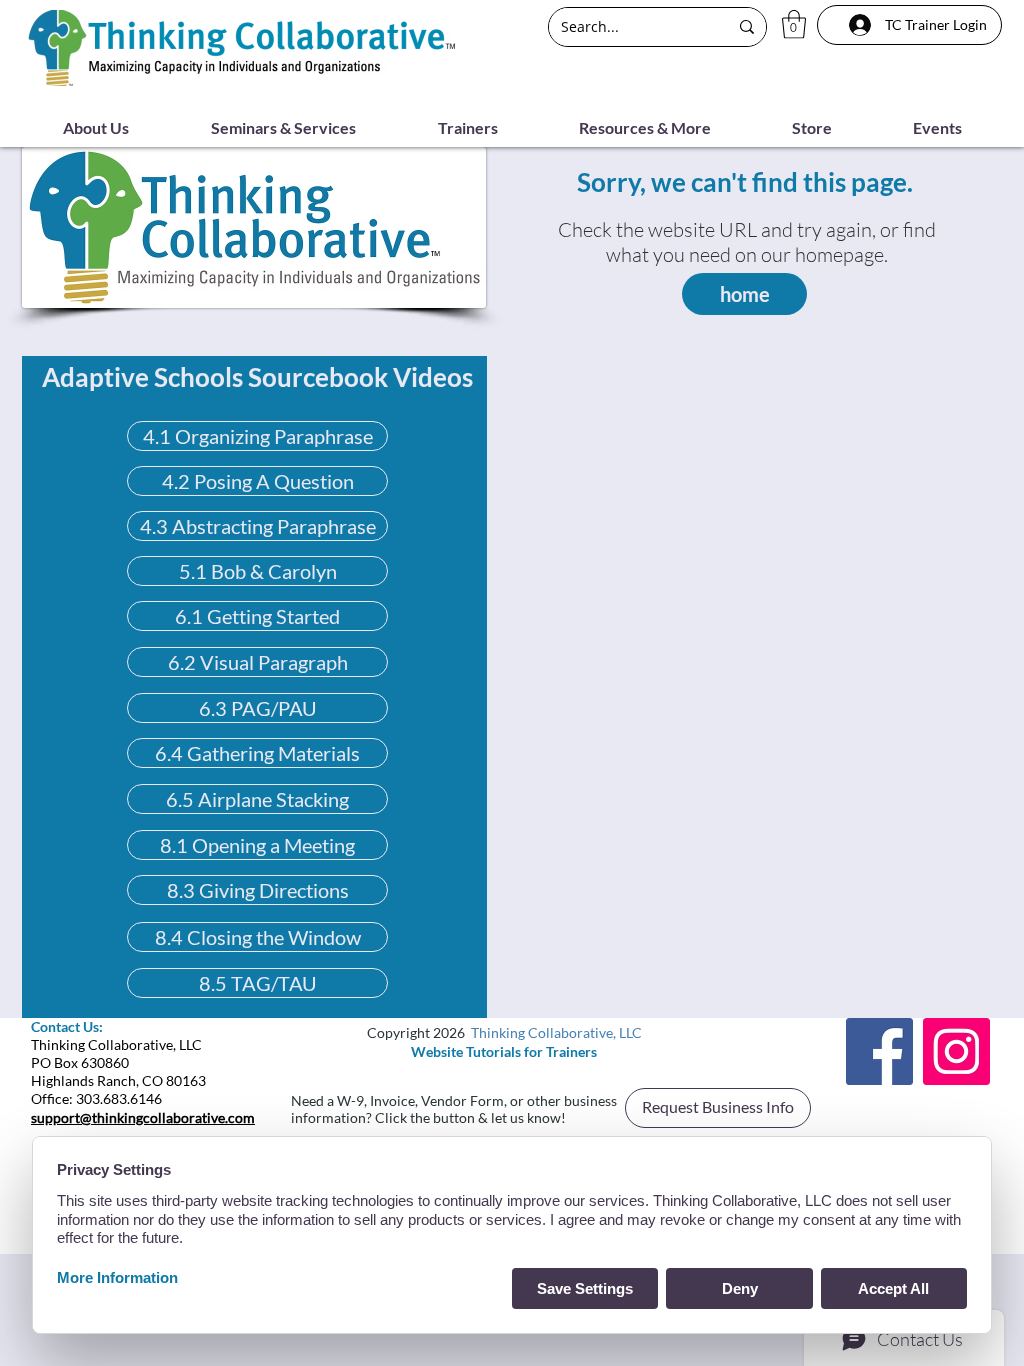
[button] (794, 24)
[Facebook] (879, 1051)
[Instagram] (956, 1051)
